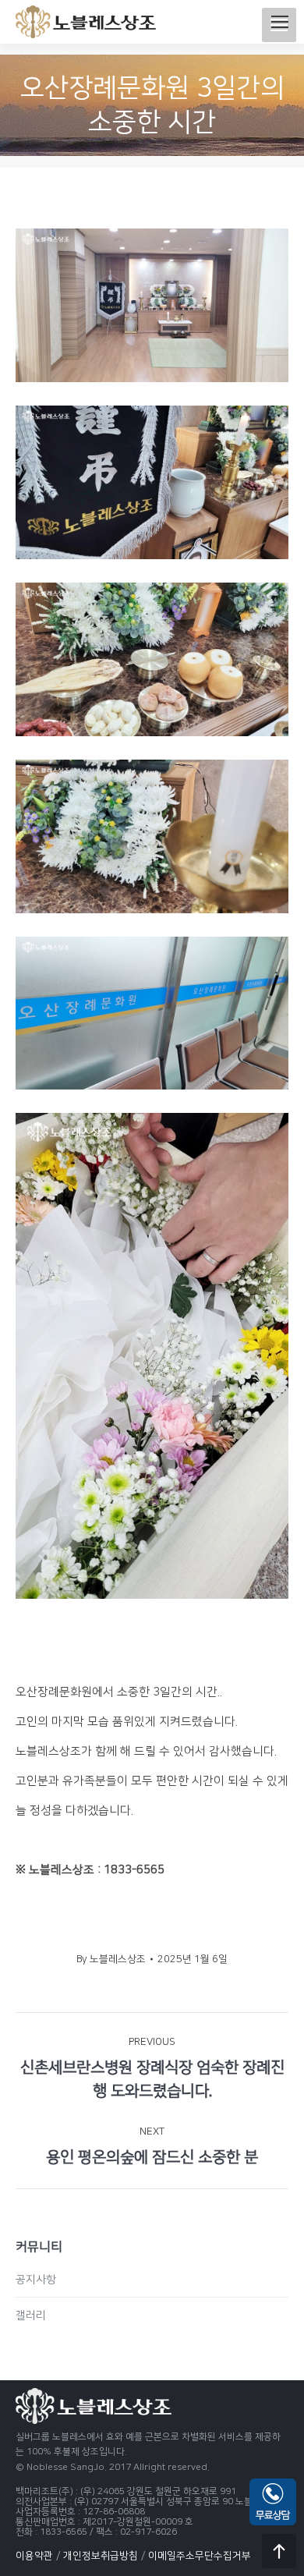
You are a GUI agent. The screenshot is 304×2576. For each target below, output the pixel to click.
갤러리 (31, 2316)
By (111, 1959)
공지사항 (36, 2280)
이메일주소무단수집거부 (200, 2556)
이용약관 (34, 2556)
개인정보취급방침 (101, 2556)
